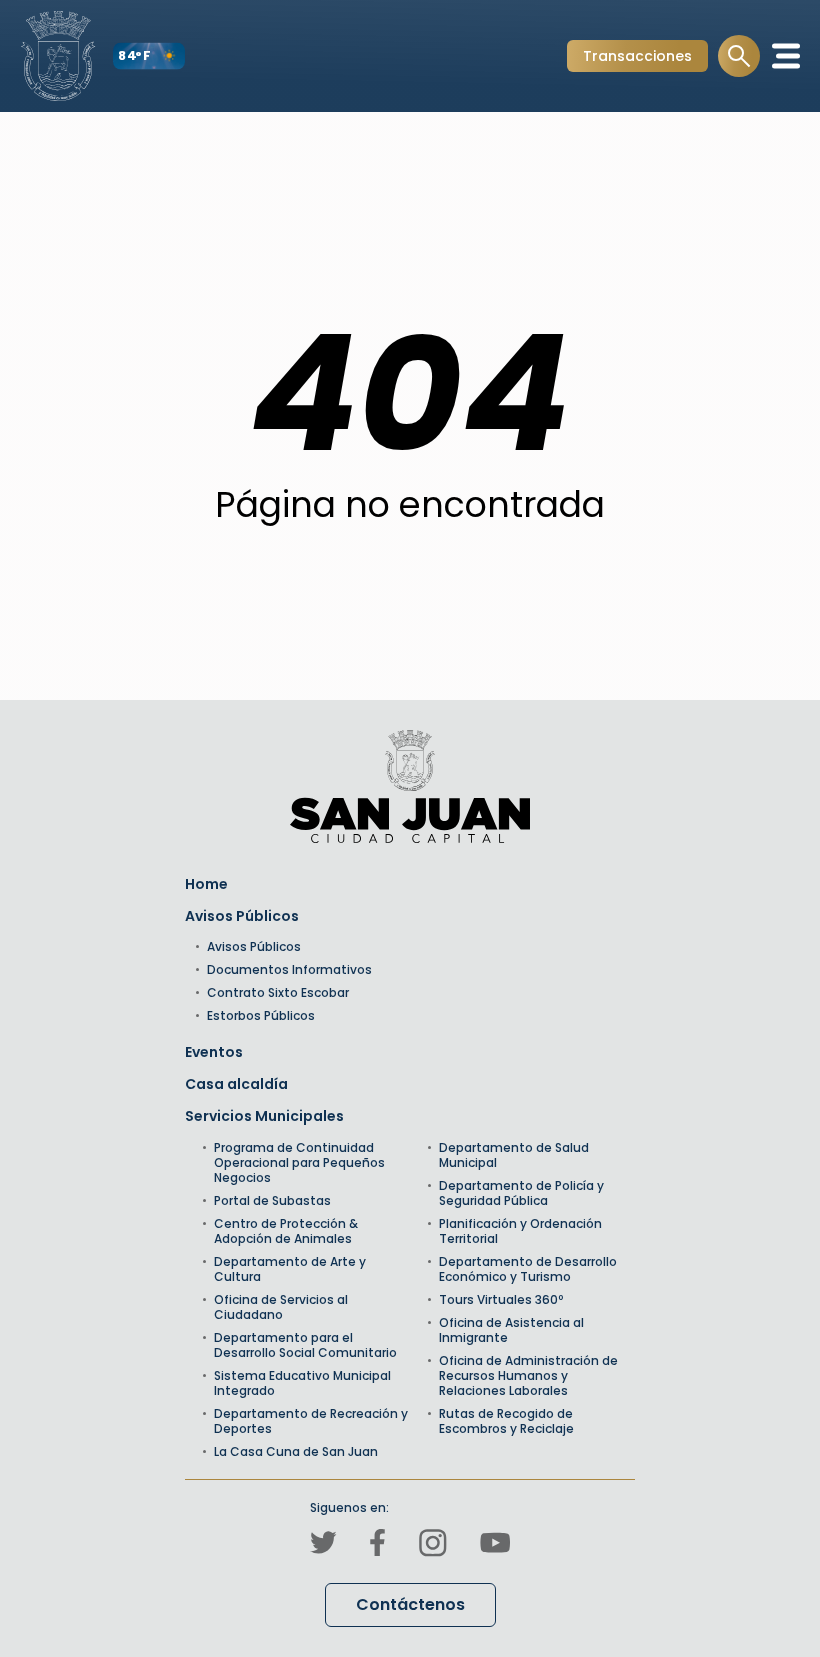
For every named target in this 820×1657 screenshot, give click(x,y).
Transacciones (637, 58)
